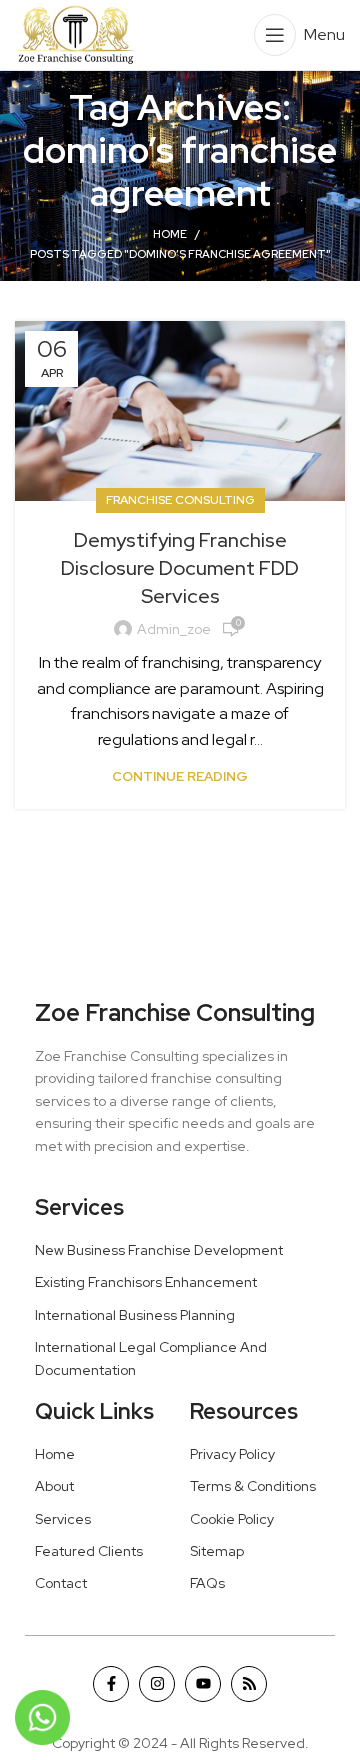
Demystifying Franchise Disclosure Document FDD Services (180, 568)
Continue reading (180, 776)
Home (170, 234)
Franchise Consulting (180, 500)
